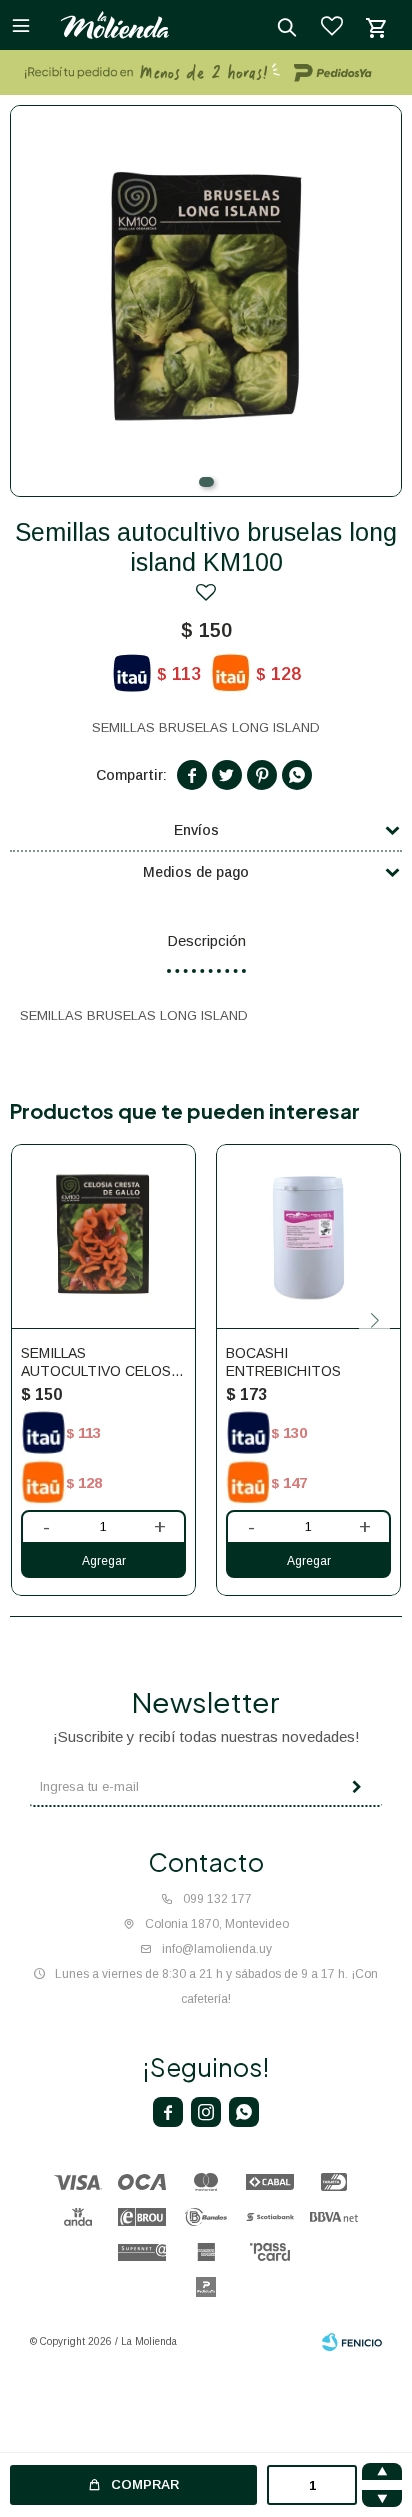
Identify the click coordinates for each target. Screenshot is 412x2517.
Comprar (145, 2484)
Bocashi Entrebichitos (283, 1362)
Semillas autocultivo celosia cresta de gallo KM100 (102, 1362)
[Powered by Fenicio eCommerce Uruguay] (352, 2342)
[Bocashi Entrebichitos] (308, 1236)
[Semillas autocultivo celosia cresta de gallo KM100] (103, 1236)
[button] (206, 482)
